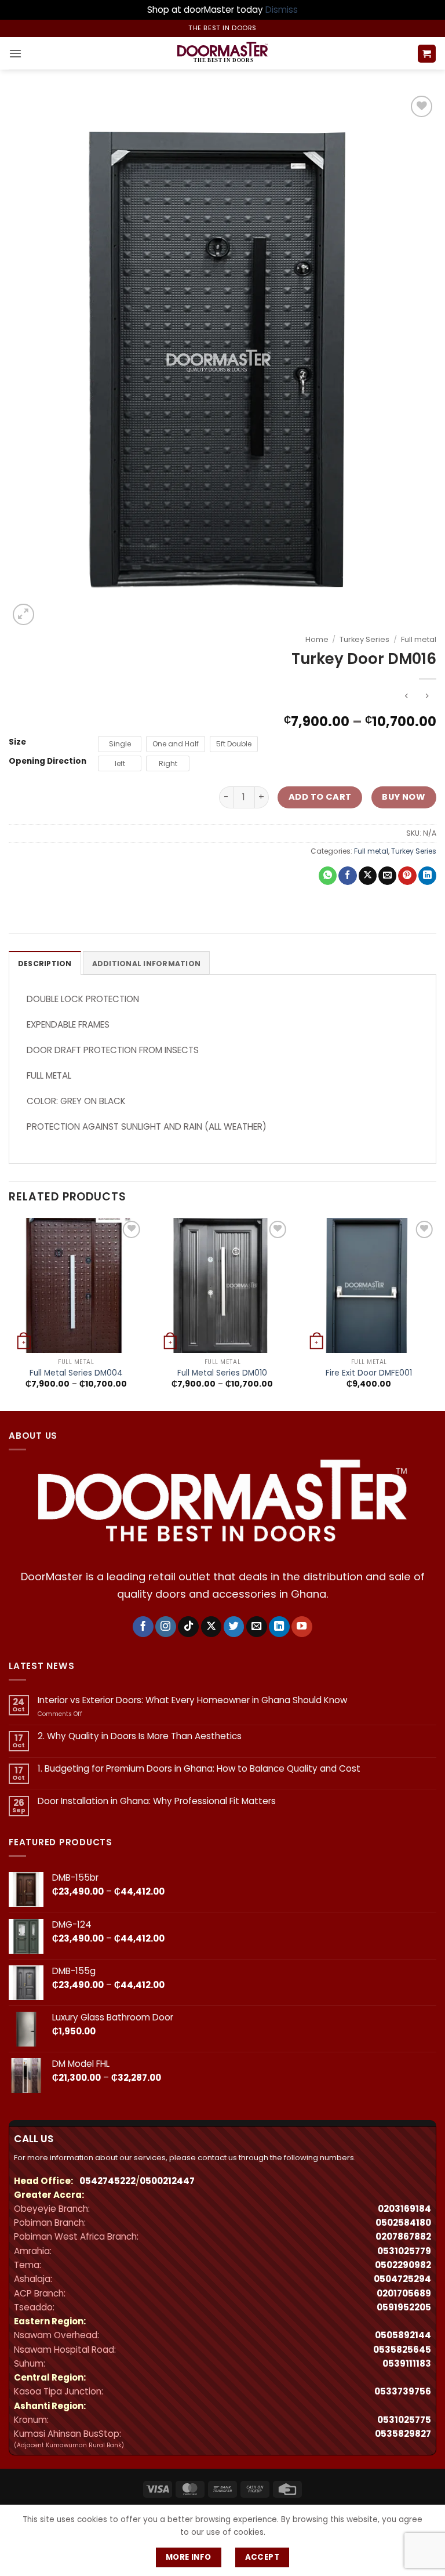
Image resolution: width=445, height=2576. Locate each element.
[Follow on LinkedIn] (279, 1627)
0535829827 (403, 2434)
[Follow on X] (211, 1627)
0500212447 (167, 2181)
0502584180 (403, 2223)
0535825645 (402, 2350)
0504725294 (402, 2279)
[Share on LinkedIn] (427, 876)
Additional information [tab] (146, 964)
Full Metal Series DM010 (222, 1373)
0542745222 (107, 2181)
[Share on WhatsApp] (328, 876)
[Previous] (9, 1313)
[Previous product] (427, 697)
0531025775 (404, 2420)
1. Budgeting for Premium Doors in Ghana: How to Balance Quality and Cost (199, 1769)
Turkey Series (364, 639)
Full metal (419, 639)
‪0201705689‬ (404, 2293)
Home (317, 639)
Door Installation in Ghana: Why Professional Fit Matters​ (157, 1801)
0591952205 (404, 2307)
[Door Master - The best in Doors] (222, 53)
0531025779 (404, 2251)
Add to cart (320, 797)
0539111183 (407, 2363)
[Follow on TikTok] (188, 1627)
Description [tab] (45, 964)
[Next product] (406, 697)
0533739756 (403, 2391)
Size (17, 742)
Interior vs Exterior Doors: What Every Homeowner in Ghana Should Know (192, 1700)
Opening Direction (48, 761)
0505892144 (403, 2335)
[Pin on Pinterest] (407, 876)
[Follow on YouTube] (302, 1627)
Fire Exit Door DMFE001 (369, 1373)
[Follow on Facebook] (143, 1627)
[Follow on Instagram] (166, 1627)
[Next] (436, 1313)
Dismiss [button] (282, 10)
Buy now (404, 797)
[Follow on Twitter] (234, 1627)
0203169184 (404, 2209)
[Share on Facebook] (347, 876)
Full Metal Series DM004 (76, 1373)
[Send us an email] (257, 1627)
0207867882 (403, 2236)
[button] (15, 53)
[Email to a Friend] (387, 876)
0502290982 (403, 2265)
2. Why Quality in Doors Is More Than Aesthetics (140, 1736)
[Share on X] (368, 876)
